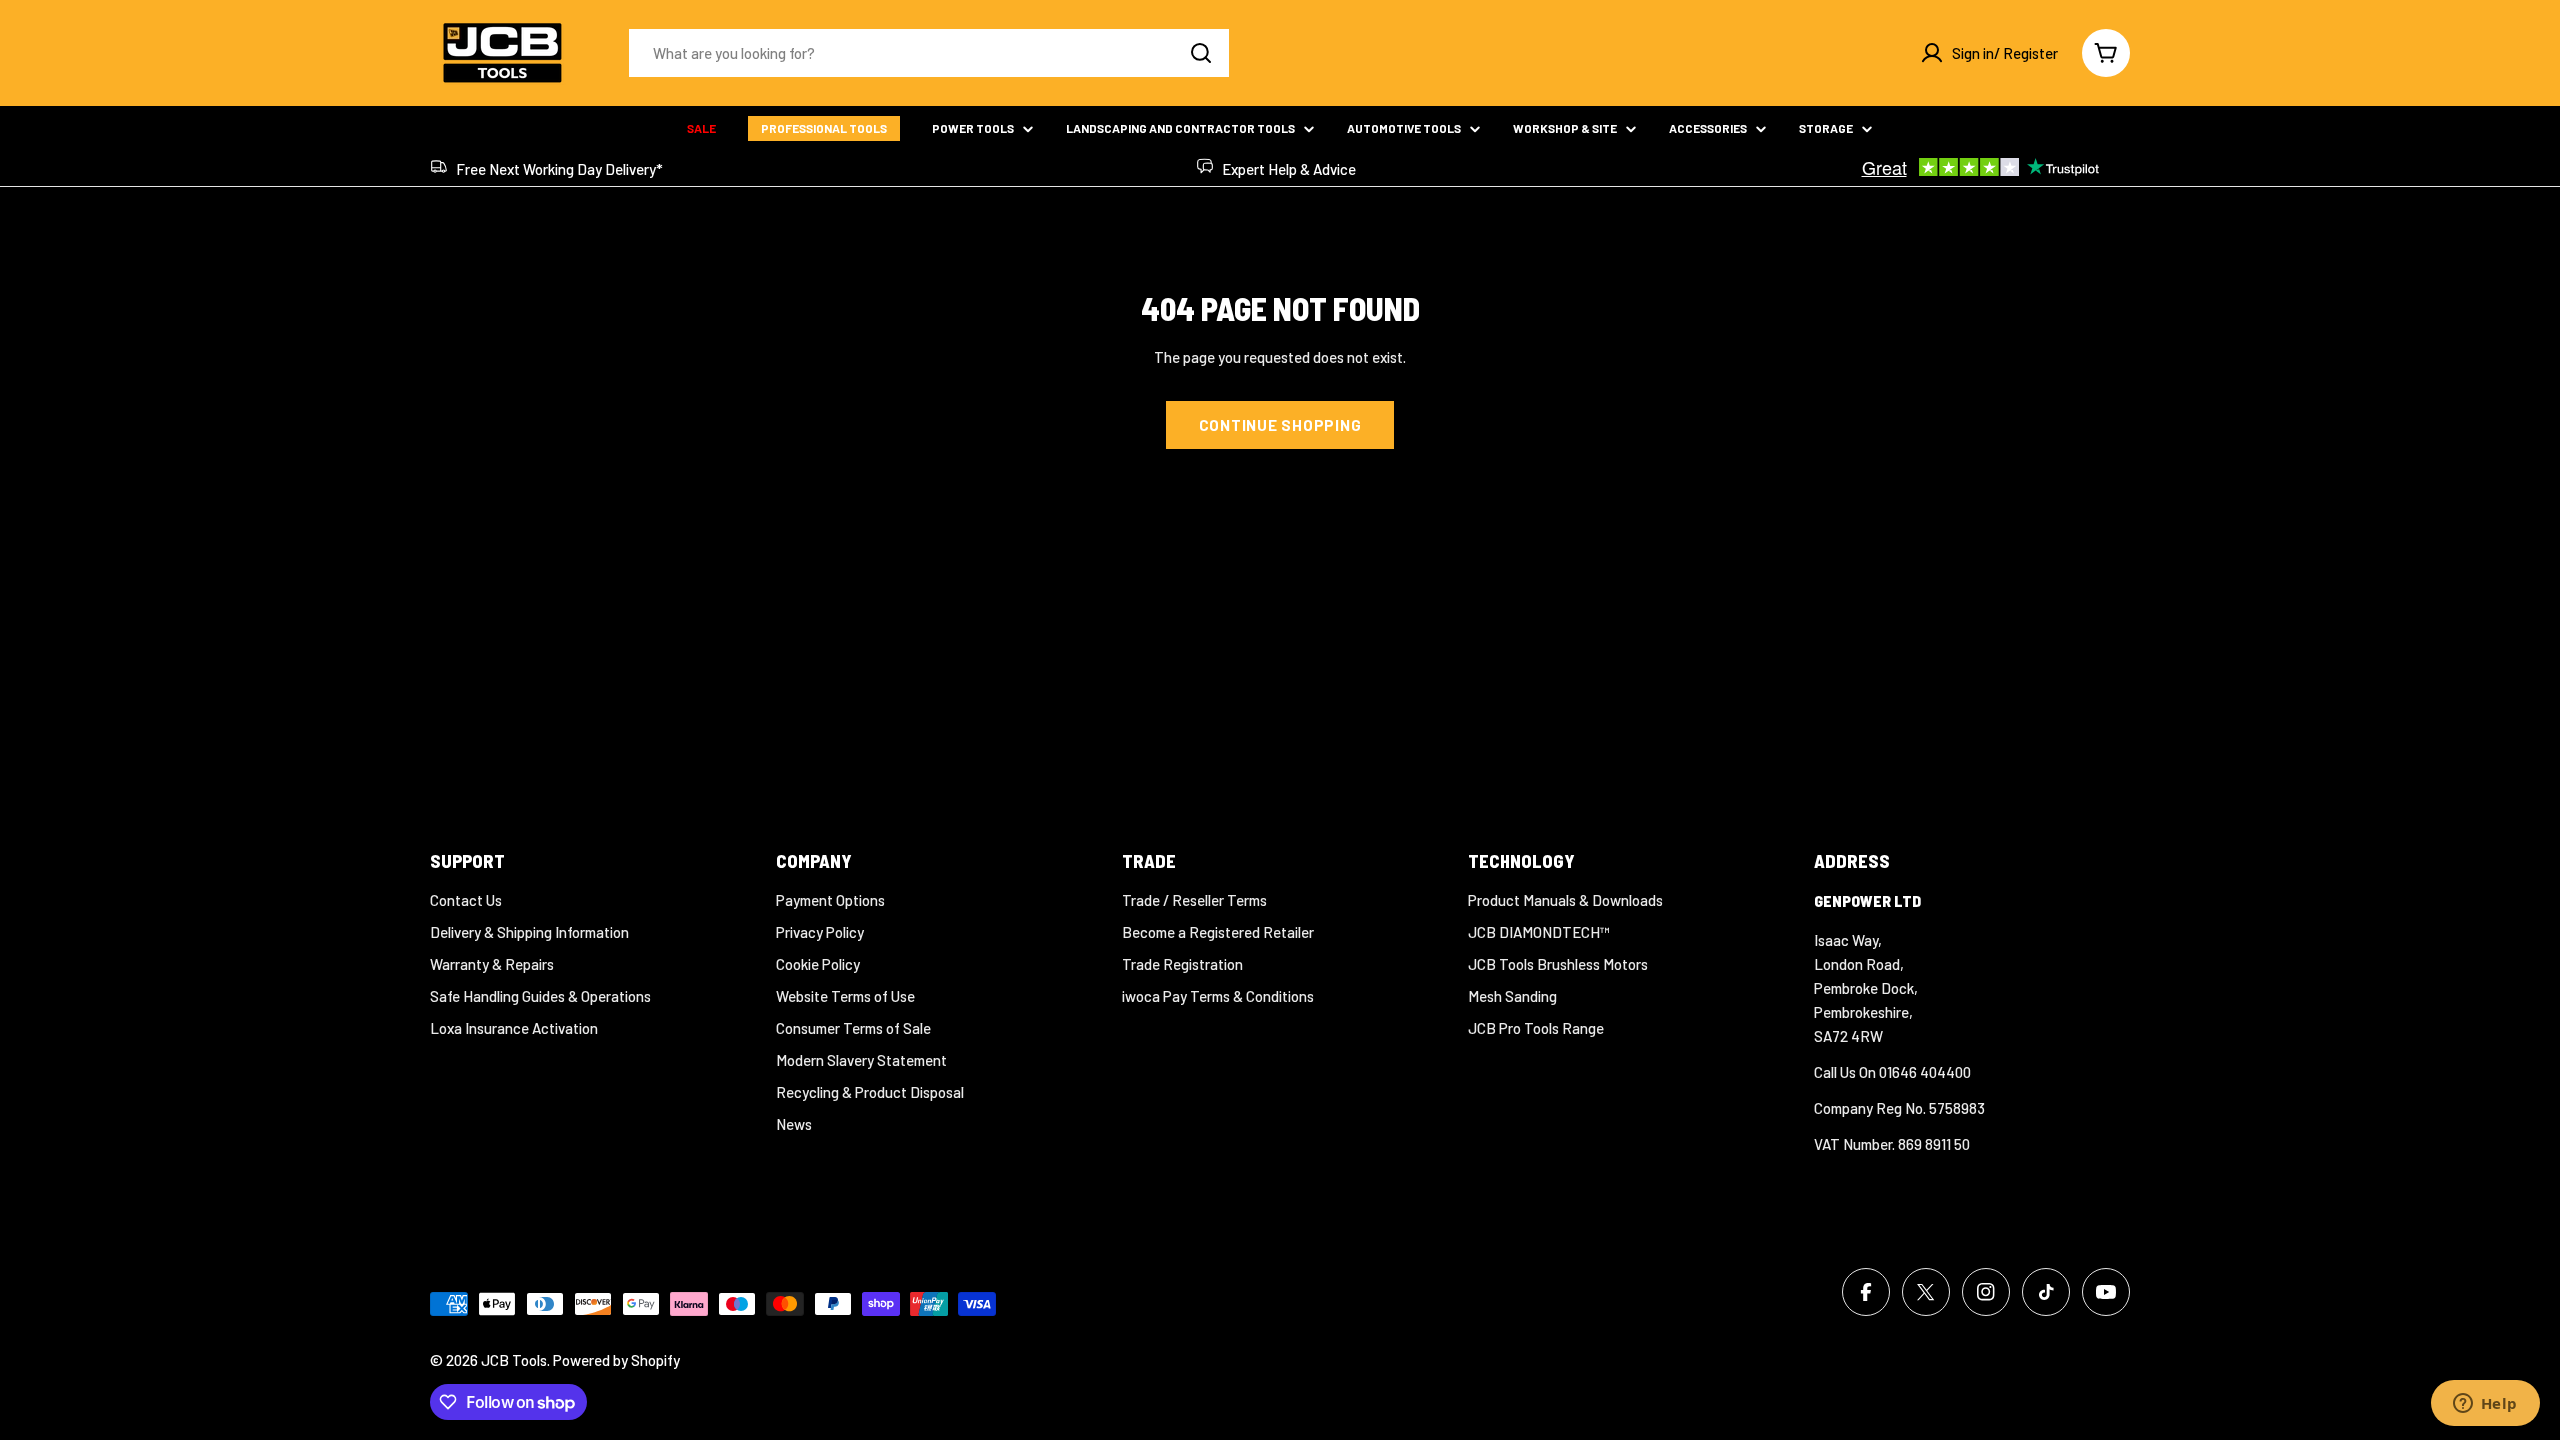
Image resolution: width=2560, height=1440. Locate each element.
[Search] (1201, 53)
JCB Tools (514, 1360)
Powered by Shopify (616, 1360)
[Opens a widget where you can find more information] (2485, 1405)
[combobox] (929, 53)
